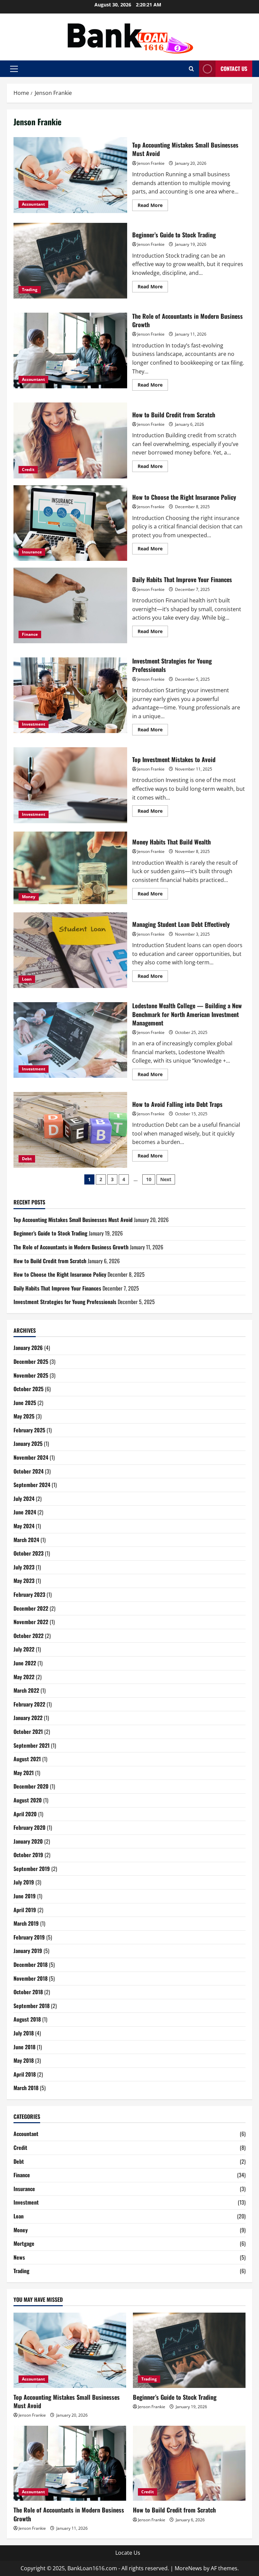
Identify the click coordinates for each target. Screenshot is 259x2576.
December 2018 (31, 1964)
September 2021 (32, 1745)
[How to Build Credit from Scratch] (189, 2463)
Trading (30, 290)
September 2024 (32, 1485)
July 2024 (24, 1499)
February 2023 (29, 1594)
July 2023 (24, 1567)
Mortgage (24, 2243)
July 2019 (24, 1882)
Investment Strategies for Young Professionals (70, 695)
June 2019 (25, 1896)
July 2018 (24, 2033)
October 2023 (28, 1553)
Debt (27, 1159)
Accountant (33, 204)
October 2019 (28, 1855)
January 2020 (28, 1841)
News (19, 2257)
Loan (27, 979)
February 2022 (29, 1704)
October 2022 (28, 1636)
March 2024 (26, 1540)
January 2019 (28, 1951)
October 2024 (28, 1471)
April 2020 (25, 1814)
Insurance (32, 552)
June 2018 (24, 2047)
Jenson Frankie (151, 163)
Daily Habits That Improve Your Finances (70, 605)
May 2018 (24, 2060)
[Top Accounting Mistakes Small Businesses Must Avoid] (70, 2350)
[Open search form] (191, 69)
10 (149, 1179)
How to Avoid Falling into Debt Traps (70, 1130)
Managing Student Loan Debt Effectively (70, 950)
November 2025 (31, 1375)
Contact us (234, 69)
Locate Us (128, 2553)
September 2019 (32, 1869)
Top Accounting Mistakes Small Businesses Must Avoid (70, 175)
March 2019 (26, 1923)
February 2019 (29, 1937)
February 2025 (29, 1430)
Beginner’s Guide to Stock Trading (70, 261)
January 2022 (28, 1718)
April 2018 (25, 2074)
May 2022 (24, 1677)
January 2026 (28, 1348)
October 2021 (28, 1732)
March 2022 (26, 1690)
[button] (14, 69)
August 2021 (27, 1759)
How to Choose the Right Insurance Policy (70, 523)
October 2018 (28, 1992)
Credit (28, 470)
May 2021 (24, 1773)
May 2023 (24, 1581)
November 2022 (31, 1622)
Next (166, 1179)
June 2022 (25, 1663)
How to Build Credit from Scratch (70, 440)
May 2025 (24, 1416)
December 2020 (31, 1786)
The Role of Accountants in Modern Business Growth (70, 350)
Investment (34, 724)
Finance (30, 634)
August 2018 (27, 2019)
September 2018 (32, 2006)
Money (29, 897)
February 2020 (30, 1827)
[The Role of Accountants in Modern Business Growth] (70, 2463)
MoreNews (188, 2568)
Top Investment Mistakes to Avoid (70, 785)
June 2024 (25, 1512)
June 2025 (25, 1403)
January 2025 (28, 1443)
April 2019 (25, 1910)
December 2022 (31, 1608)
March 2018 (26, 2088)
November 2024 (31, 1457)
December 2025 (31, 1361)
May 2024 (24, 1526)
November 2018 (31, 1978)
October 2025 (28, 1389)
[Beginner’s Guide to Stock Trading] (189, 2350)
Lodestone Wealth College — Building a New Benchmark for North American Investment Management (70, 1040)
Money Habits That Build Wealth (70, 868)
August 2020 (28, 1800)
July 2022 (24, 1649)
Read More (153, 206)
